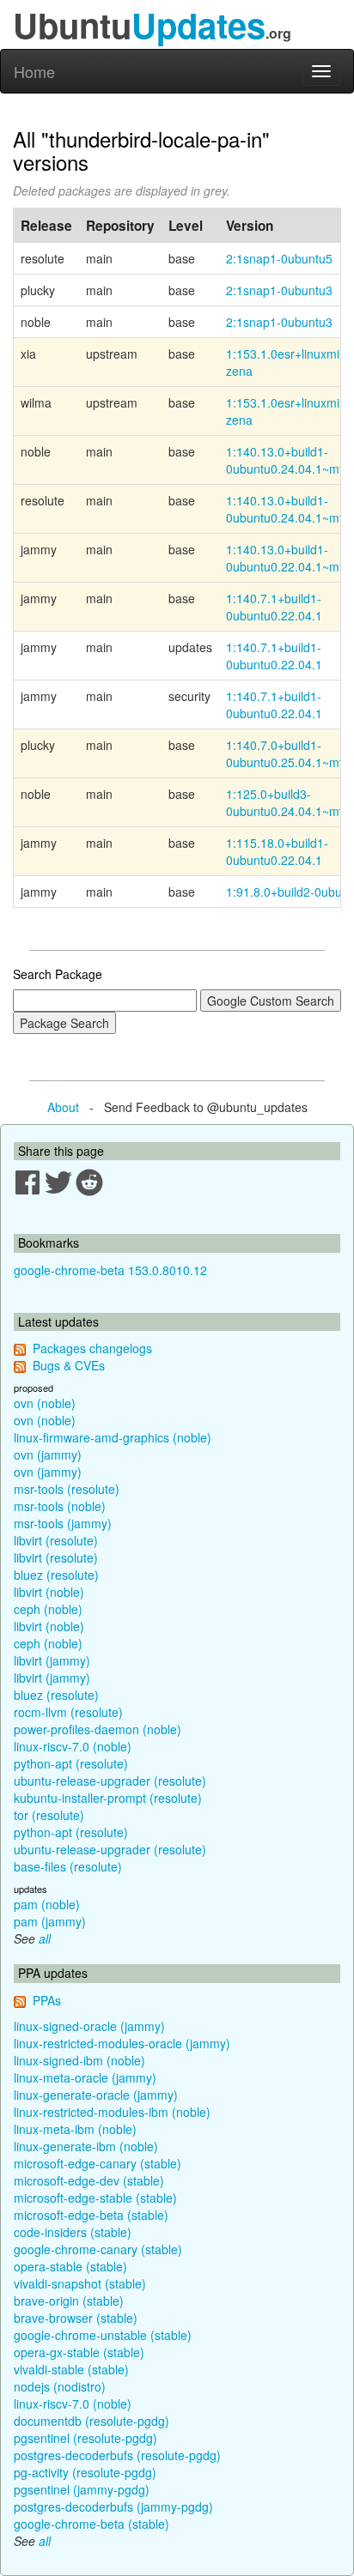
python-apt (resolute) (71, 1763)
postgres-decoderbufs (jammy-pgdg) (113, 2506)
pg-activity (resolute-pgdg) (85, 2472)
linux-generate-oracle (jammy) (96, 2095)
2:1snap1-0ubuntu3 (279, 290)
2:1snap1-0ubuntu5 (279, 258)
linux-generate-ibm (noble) (86, 2146)
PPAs (47, 2000)
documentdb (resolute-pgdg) (92, 2421)
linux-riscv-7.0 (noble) (73, 1746)
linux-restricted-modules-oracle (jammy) (122, 2043)
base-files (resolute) (68, 1866)
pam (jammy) (50, 1921)
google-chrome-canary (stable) (98, 2249)
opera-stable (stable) (70, 2266)
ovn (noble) (45, 1403)
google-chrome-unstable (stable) (103, 2335)
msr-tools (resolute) (67, 1489)
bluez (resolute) (56, 1575)
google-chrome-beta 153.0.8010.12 (110, 1270)
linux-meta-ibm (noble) (75, 2129)
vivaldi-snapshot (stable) (80, 2283)
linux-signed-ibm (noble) (79, 2060)
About (63, 1107)
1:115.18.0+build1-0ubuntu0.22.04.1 (277, 851)
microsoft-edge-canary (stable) (98, 2163)
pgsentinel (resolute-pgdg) (85, 2438)
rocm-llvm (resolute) (68, 1712)
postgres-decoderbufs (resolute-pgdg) (117, 2455)
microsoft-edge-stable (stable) (95, 2198)
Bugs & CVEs (69, 1365)
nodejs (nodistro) (60, 2386)
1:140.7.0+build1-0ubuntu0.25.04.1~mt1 (288, 753)
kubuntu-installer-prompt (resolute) (108, 1798)
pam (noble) (47, 1904)
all (45, 1938)
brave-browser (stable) (76, 2318)
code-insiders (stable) (73, 2232)
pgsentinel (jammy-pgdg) (82, 2489)
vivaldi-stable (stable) (71, 2369)
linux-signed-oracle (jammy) (89, 2026)
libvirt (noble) (49, 1592)
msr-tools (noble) (60, 1506)
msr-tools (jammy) (63, 1523)
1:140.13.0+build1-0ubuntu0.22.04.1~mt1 (288, 558)
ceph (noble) (48, 1609)
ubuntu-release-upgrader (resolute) (110, 1781)
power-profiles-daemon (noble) (98, 1729)
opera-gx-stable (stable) (79, 2352)
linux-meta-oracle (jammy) (85, 2077)
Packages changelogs (92, 1348)
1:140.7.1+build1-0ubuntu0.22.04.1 (274, 607)
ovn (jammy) (48, 1454)
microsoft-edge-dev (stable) (89, 2180)
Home (34, 71)
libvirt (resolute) (56, 1540)
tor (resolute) (49, 1815)
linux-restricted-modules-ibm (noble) (112, 2112)
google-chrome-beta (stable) (92, 2524)
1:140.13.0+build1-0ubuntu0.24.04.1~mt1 (288, 460)
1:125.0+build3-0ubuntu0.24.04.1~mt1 (288, 802)
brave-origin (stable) (69, 2301)
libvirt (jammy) (52, 1660)
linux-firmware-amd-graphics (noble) (113, 1437)
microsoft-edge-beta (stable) (91, 2215)
